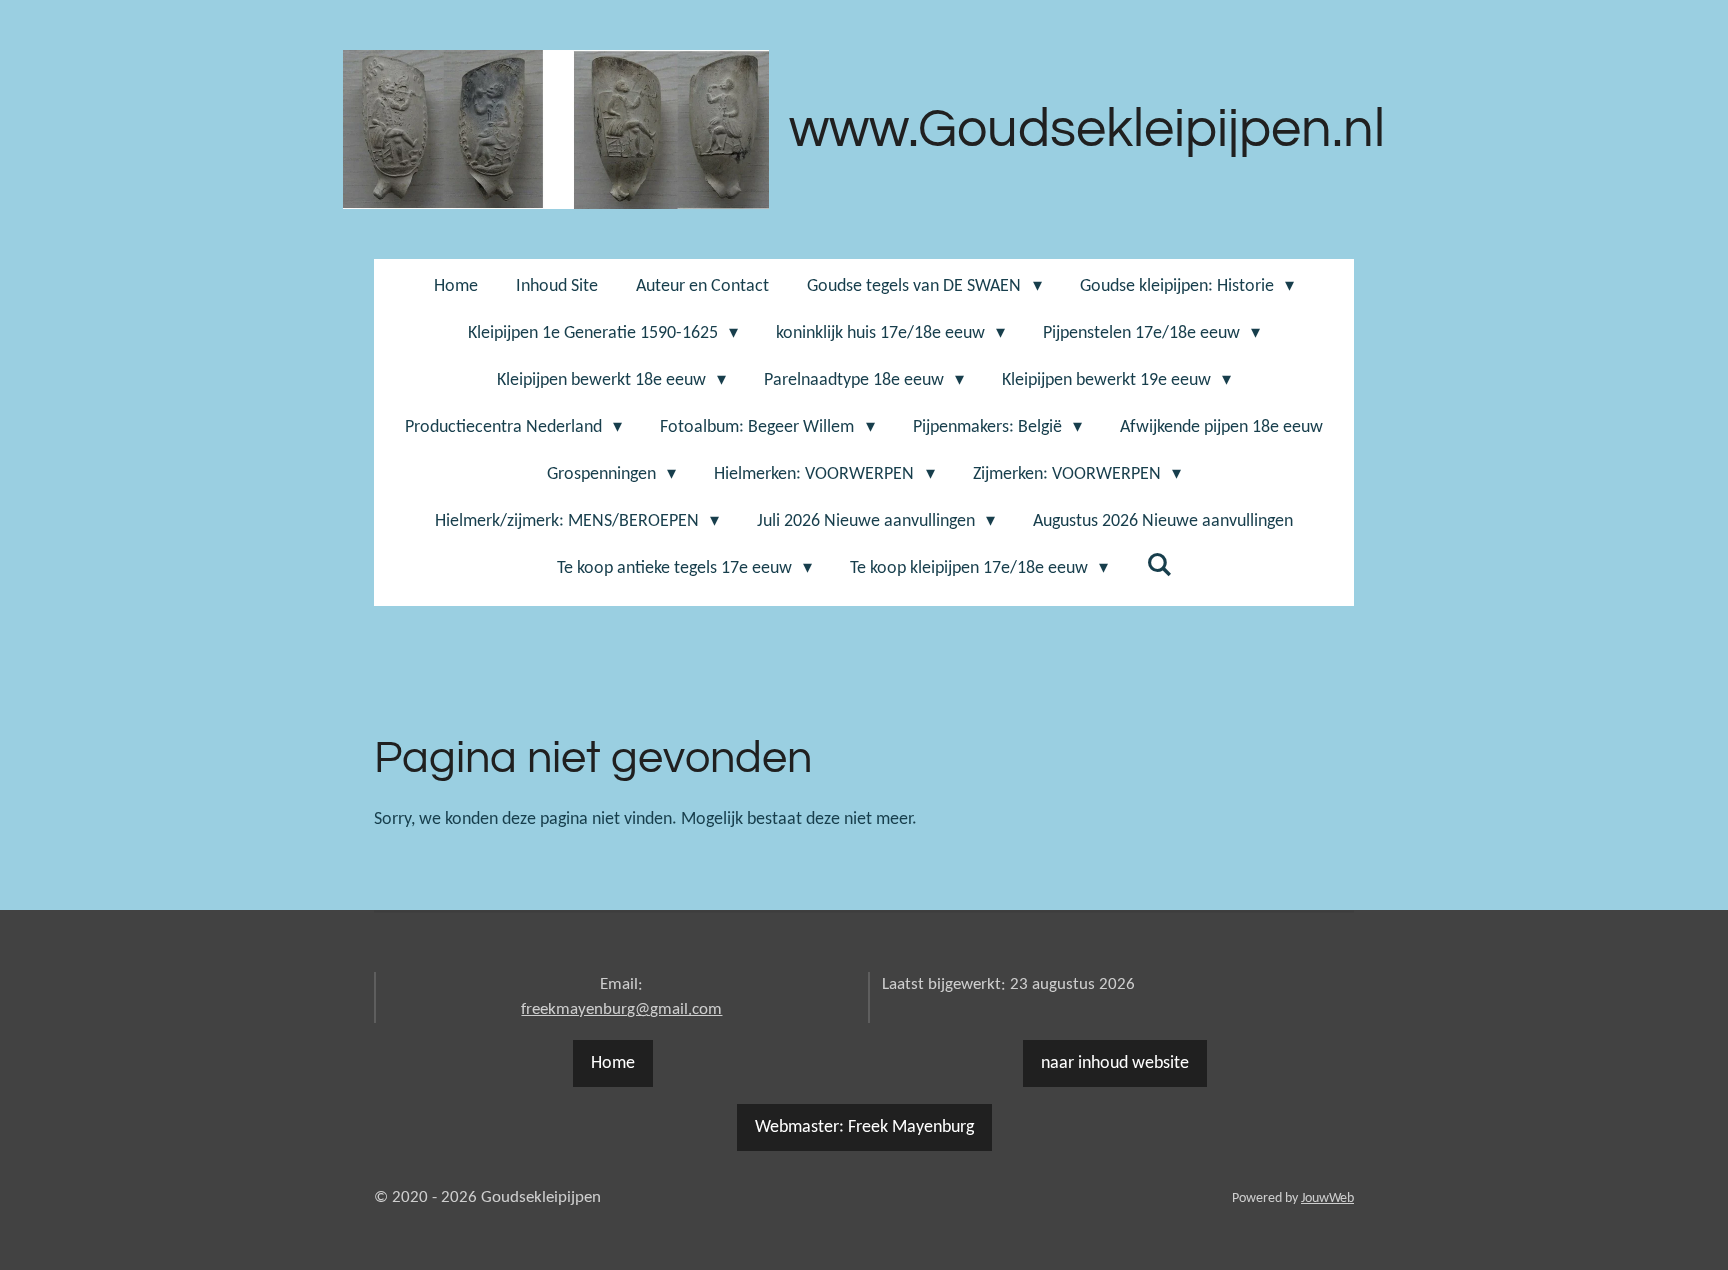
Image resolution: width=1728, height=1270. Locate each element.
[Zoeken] (1158, 566)
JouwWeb (1327, 1198)
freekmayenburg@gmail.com (621, 1009)
